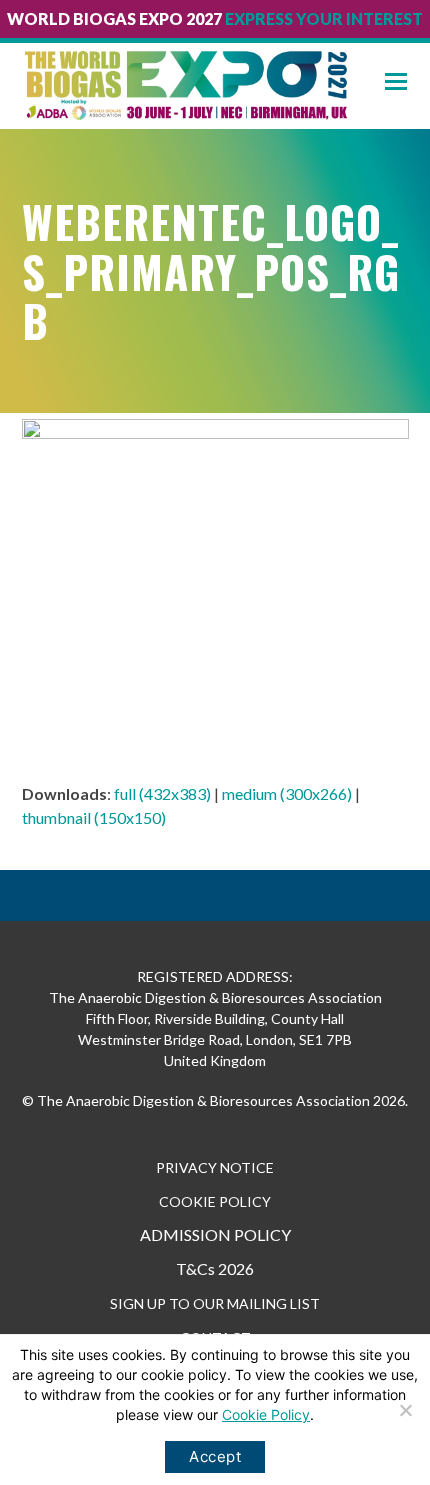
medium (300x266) (287, 793)
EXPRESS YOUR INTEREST (324, 18)
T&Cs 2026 (215, 1268)
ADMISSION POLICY (215, 1234)
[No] (405, 1410)
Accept (215, 1456)
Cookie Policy (266, 1414)
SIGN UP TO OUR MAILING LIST (215, 1303)
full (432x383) (162, 793)
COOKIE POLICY (215, 1201)
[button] (407, 81)
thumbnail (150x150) (94, 817)
